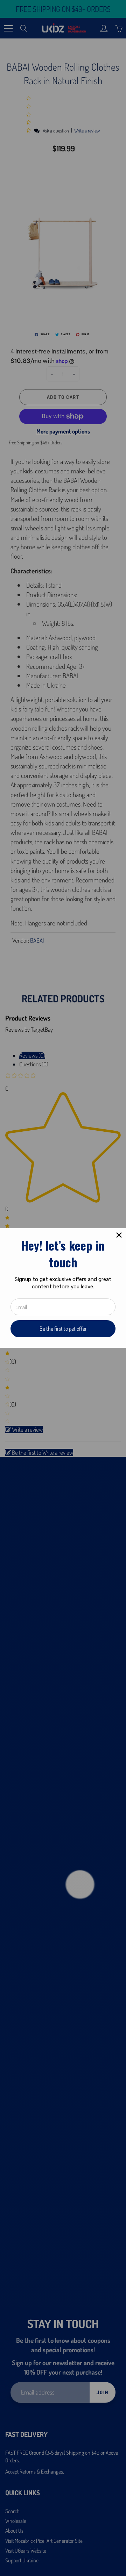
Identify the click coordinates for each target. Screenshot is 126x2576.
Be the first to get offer (63, 1329)
